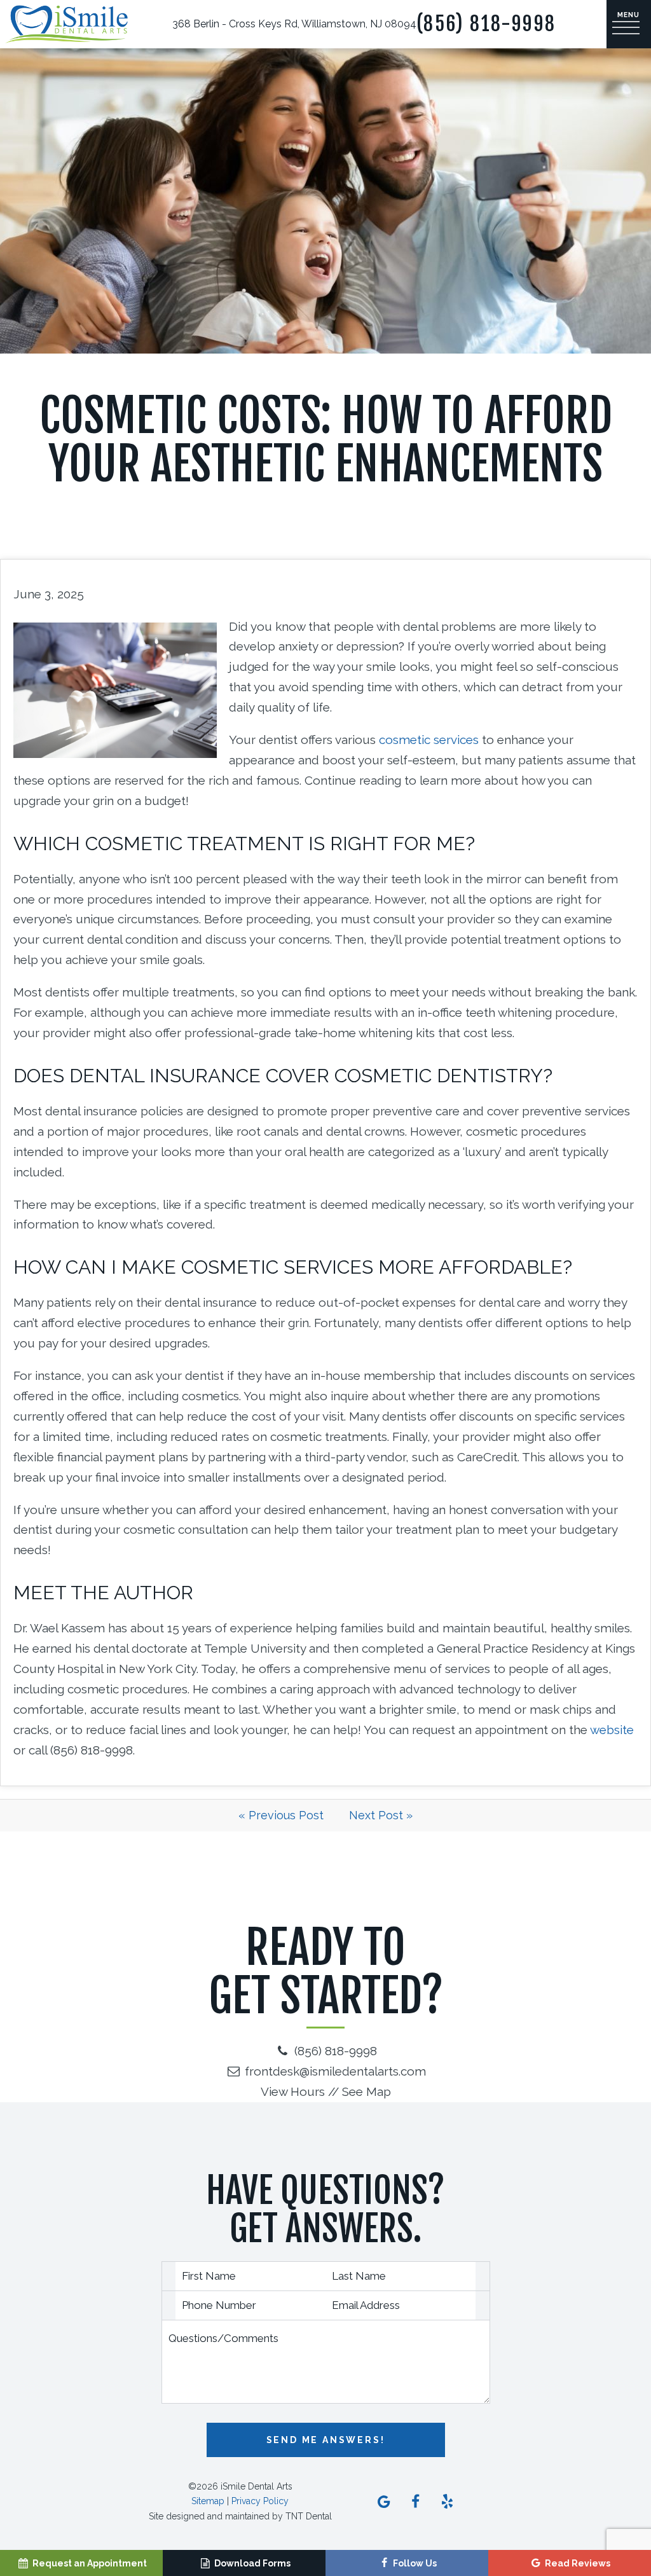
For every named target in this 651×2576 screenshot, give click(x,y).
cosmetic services (429, 740)
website (612, 1730)
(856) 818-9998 (486, 24)
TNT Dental (309, 2516)
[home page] (66, 24)
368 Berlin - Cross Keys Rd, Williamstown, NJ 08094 (294, 24)
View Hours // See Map (326, 2091)
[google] (384, 2502)
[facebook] (416, 2502)
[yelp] (448, 2502)
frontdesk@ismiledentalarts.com (334, 2071)
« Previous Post (281, 1815)
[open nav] (629, 24)
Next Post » (381, 1815)
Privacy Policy (260, 2501)
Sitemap (208, 2501)
